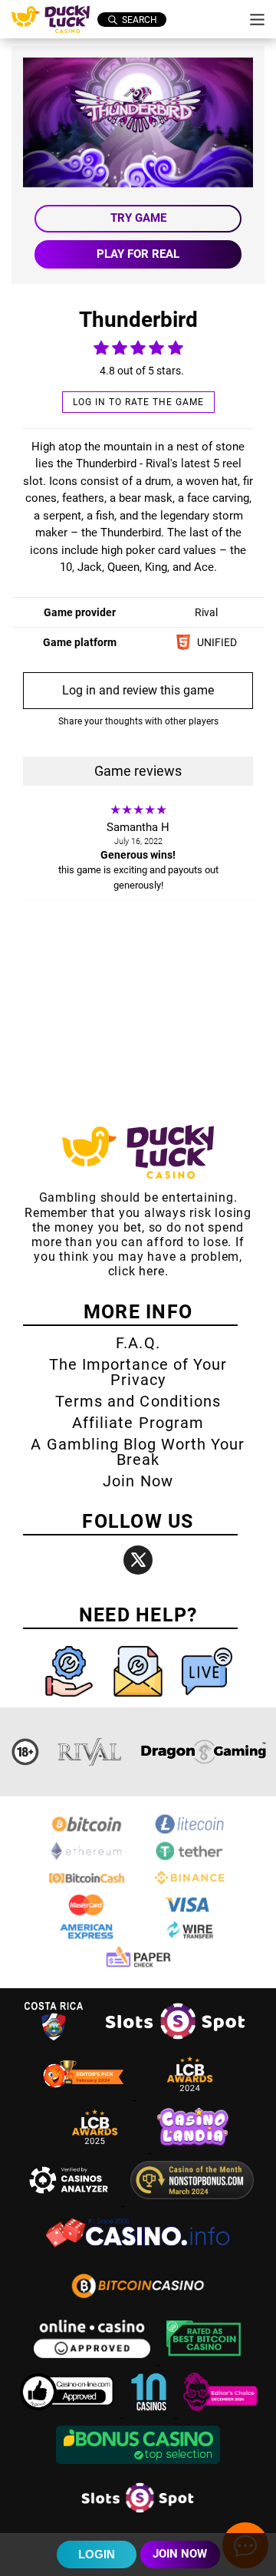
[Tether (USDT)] (189, 1859)
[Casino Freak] (220, 2413)
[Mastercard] (87, 1913)
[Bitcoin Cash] (87, 1886)
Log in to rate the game (138, 402)
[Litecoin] (189, 1832)
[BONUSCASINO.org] (138, 2466)
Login (97, 2554)
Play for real (138, 254)
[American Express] (87, 1939)
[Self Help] (71, 1700)
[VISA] (189, 1913)
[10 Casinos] (150, 2413)
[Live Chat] (207, 1700)
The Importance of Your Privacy (138, 1372)
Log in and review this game (138, 690)
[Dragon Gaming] (203, 1752)
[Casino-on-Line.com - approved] (69, 2413)
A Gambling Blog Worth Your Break (138, 1452)
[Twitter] (138, 1560)
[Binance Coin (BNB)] (189, 1886)
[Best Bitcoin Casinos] (204, 2360)
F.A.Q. (138, 1343)
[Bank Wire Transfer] (189, 1939)
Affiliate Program (138, 1423)
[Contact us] (140, 1700)
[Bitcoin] (87, 1832)
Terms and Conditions (138, 1401)
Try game (138, 218)
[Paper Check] (138, 1966)
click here (136, 1271)
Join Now (138, 1481)
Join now (180, 2554)
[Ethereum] (87, 1859)
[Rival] (90, 1752)
